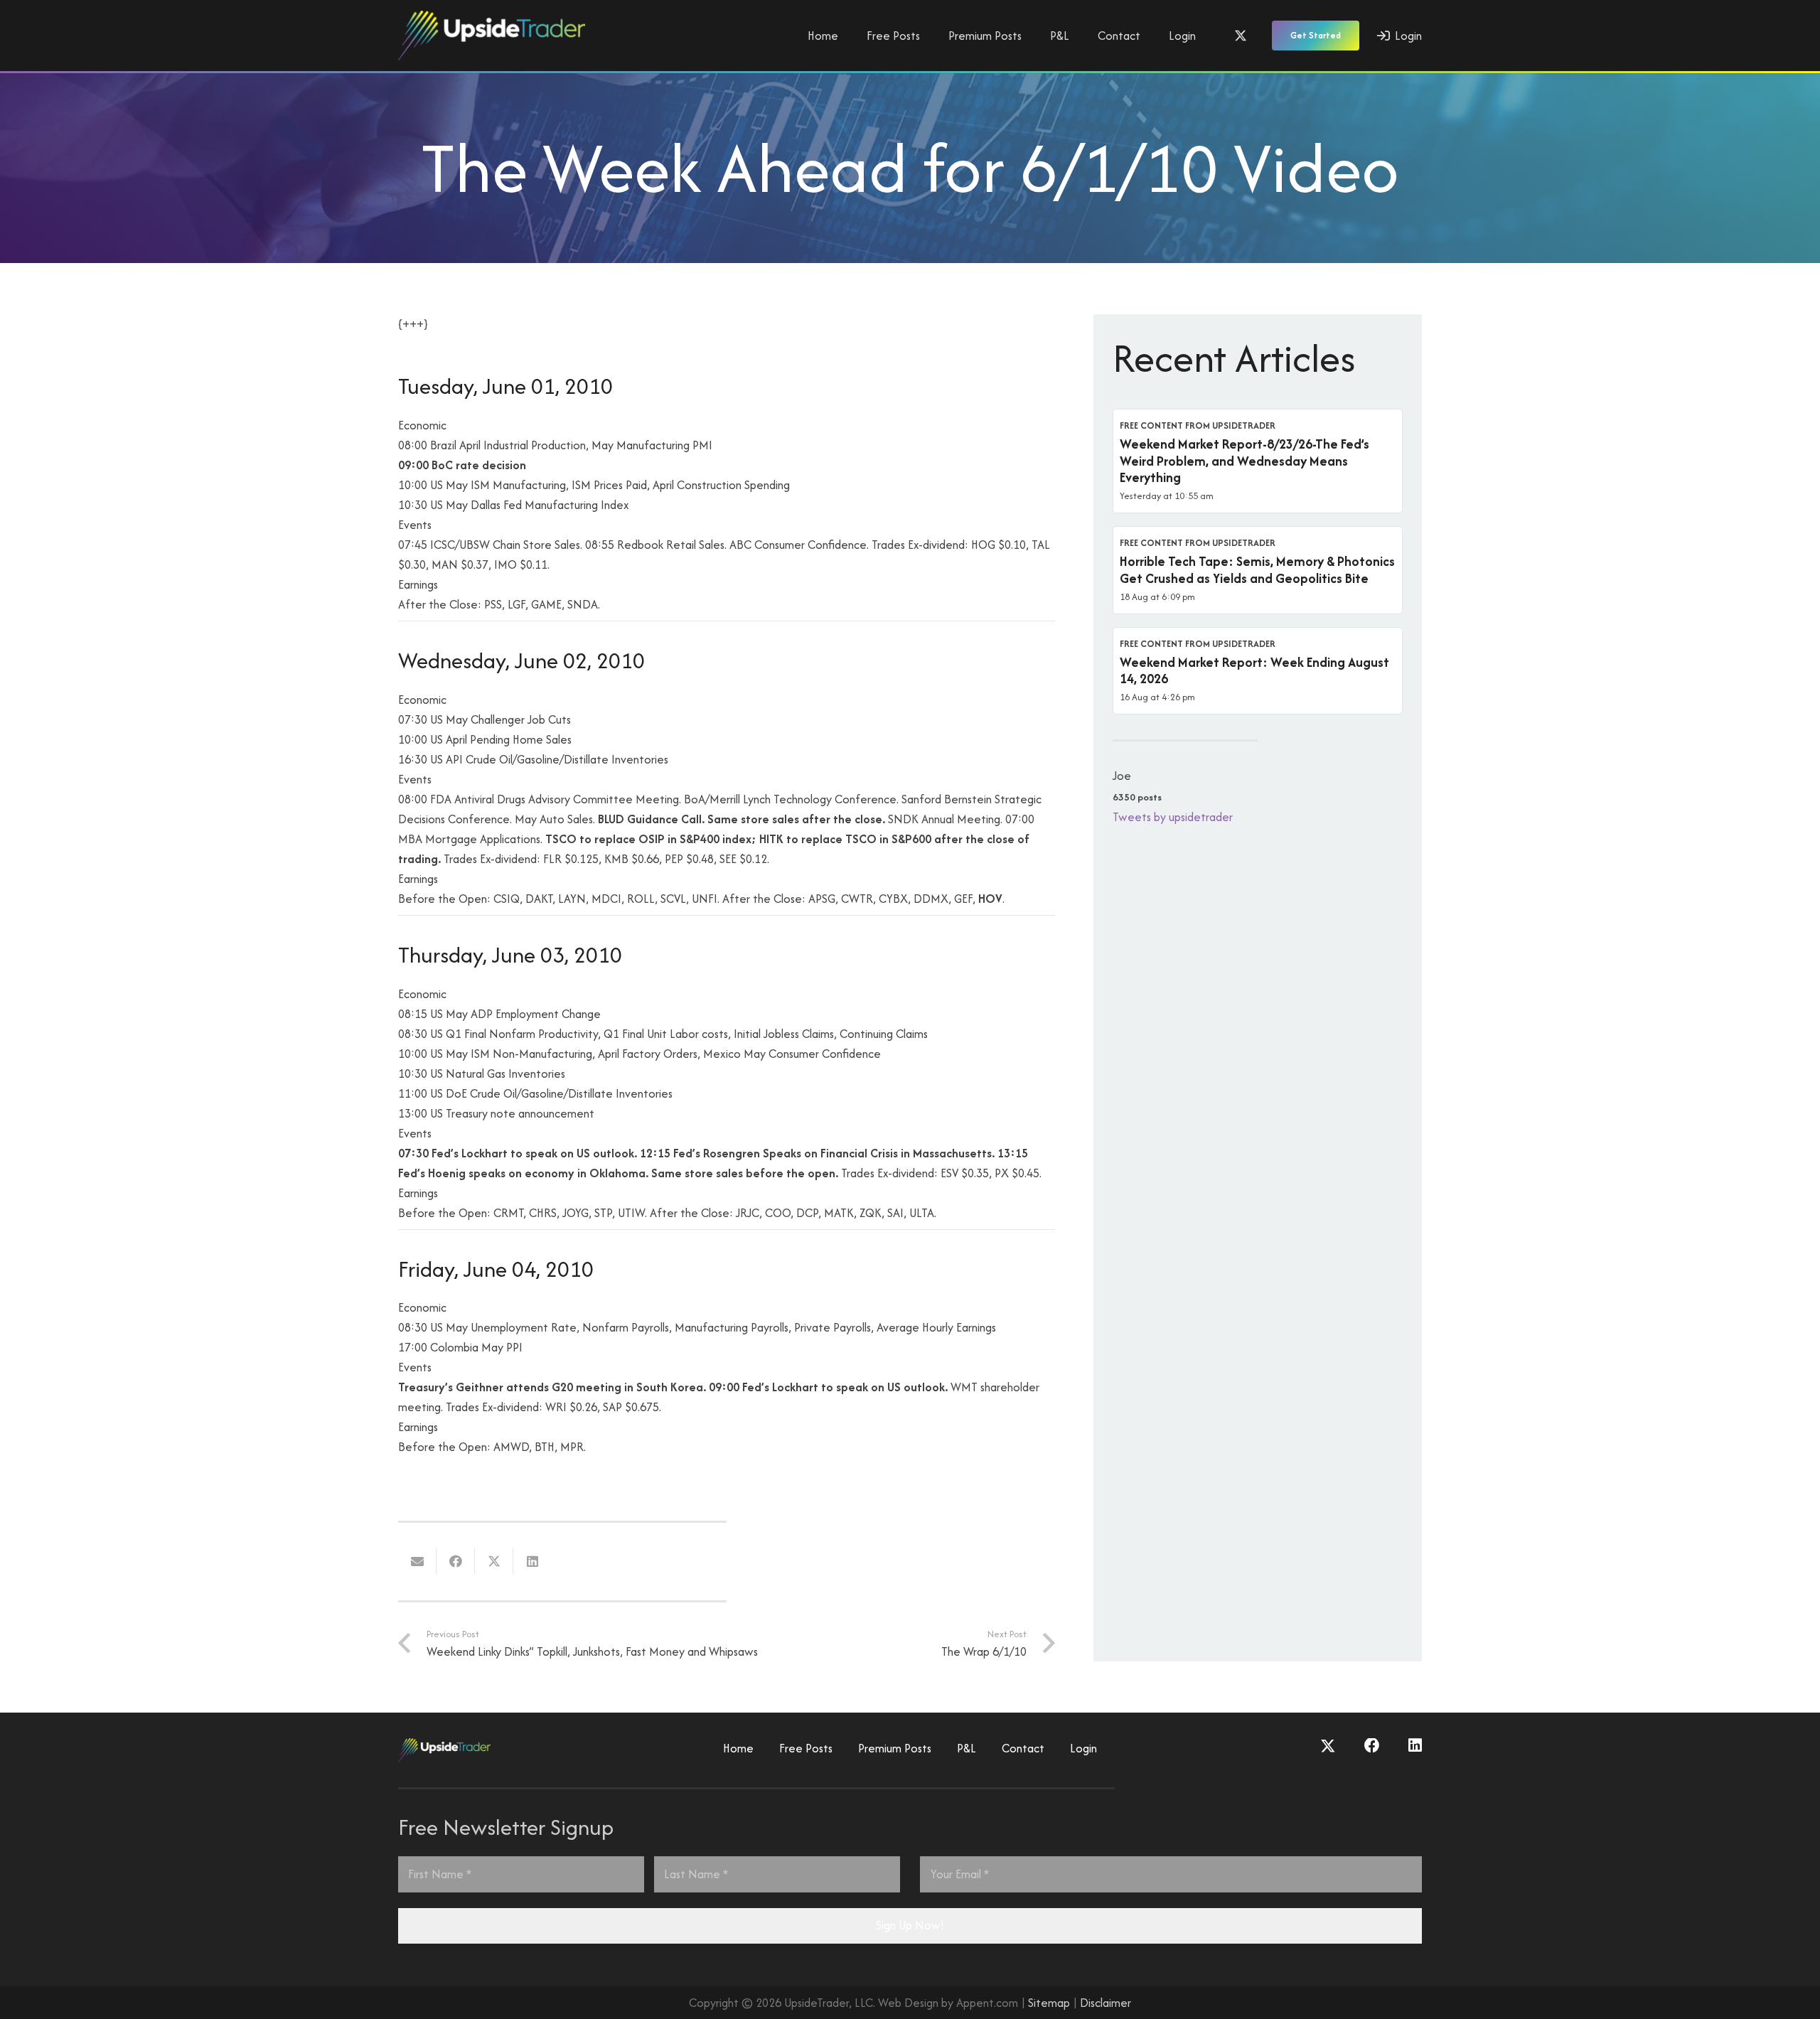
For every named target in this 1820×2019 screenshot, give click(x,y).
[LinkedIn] (1415, 1746)
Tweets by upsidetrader (1173, 817)
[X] (1241, 36)
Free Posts (806, 1748)
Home (738, 1748)
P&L (967, 1748)
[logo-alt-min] (492, 36)
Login (1083, 1748)
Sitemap (1049, 2003)
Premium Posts (895, 1748)
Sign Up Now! (910, 1925)
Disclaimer (1106, 2003)
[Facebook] (1372, 1746)
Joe (1122, 776)
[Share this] (456, 1561)
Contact (1023, 1748)
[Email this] (417, 1561)
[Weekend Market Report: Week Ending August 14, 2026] (1258, 671)
